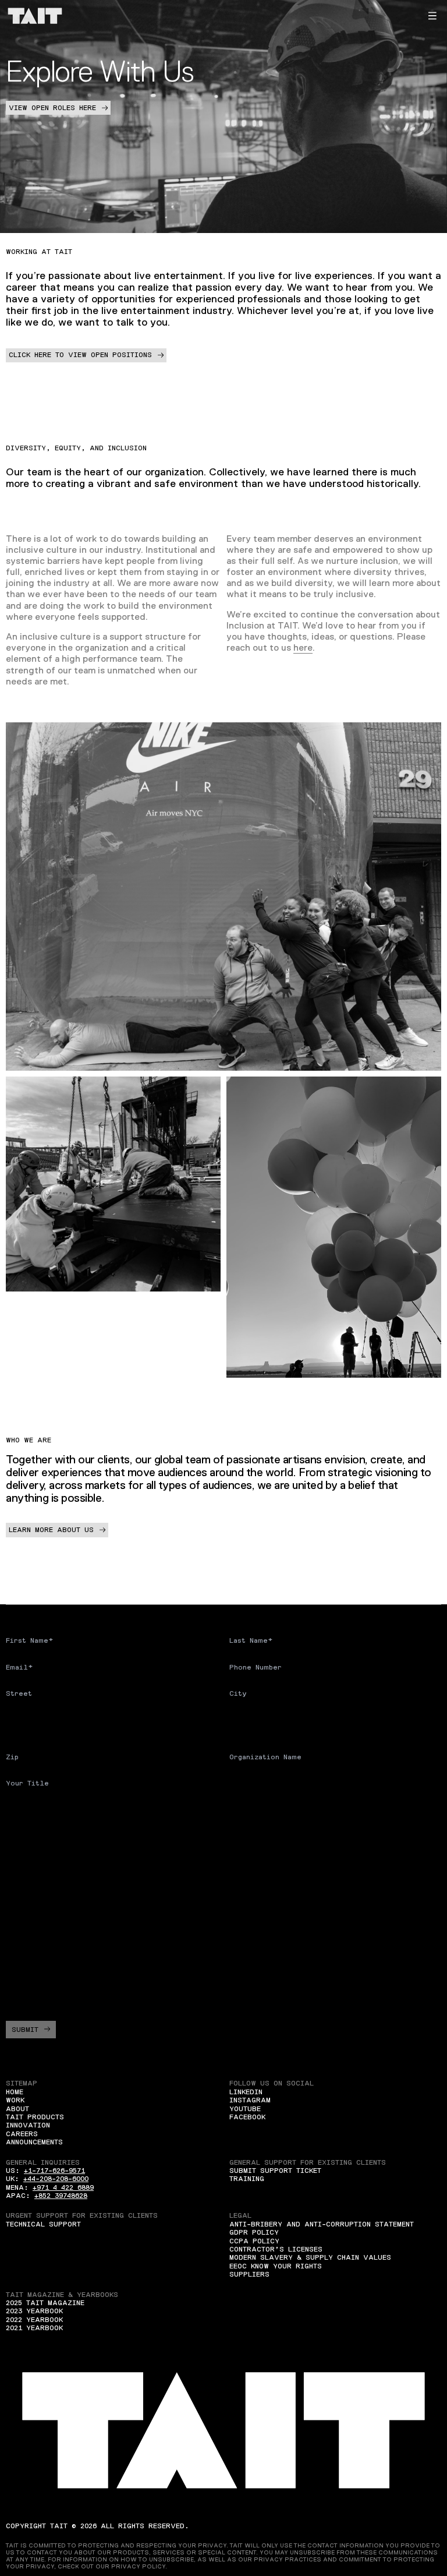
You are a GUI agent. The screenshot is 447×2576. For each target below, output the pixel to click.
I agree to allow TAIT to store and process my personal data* (143, 1989)
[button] (432, 16)
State (240, 1720)
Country (22, 1720)
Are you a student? (46, 1809)
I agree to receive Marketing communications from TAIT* (142, 1965)
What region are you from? (61, 1847)
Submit (25, 2030)
